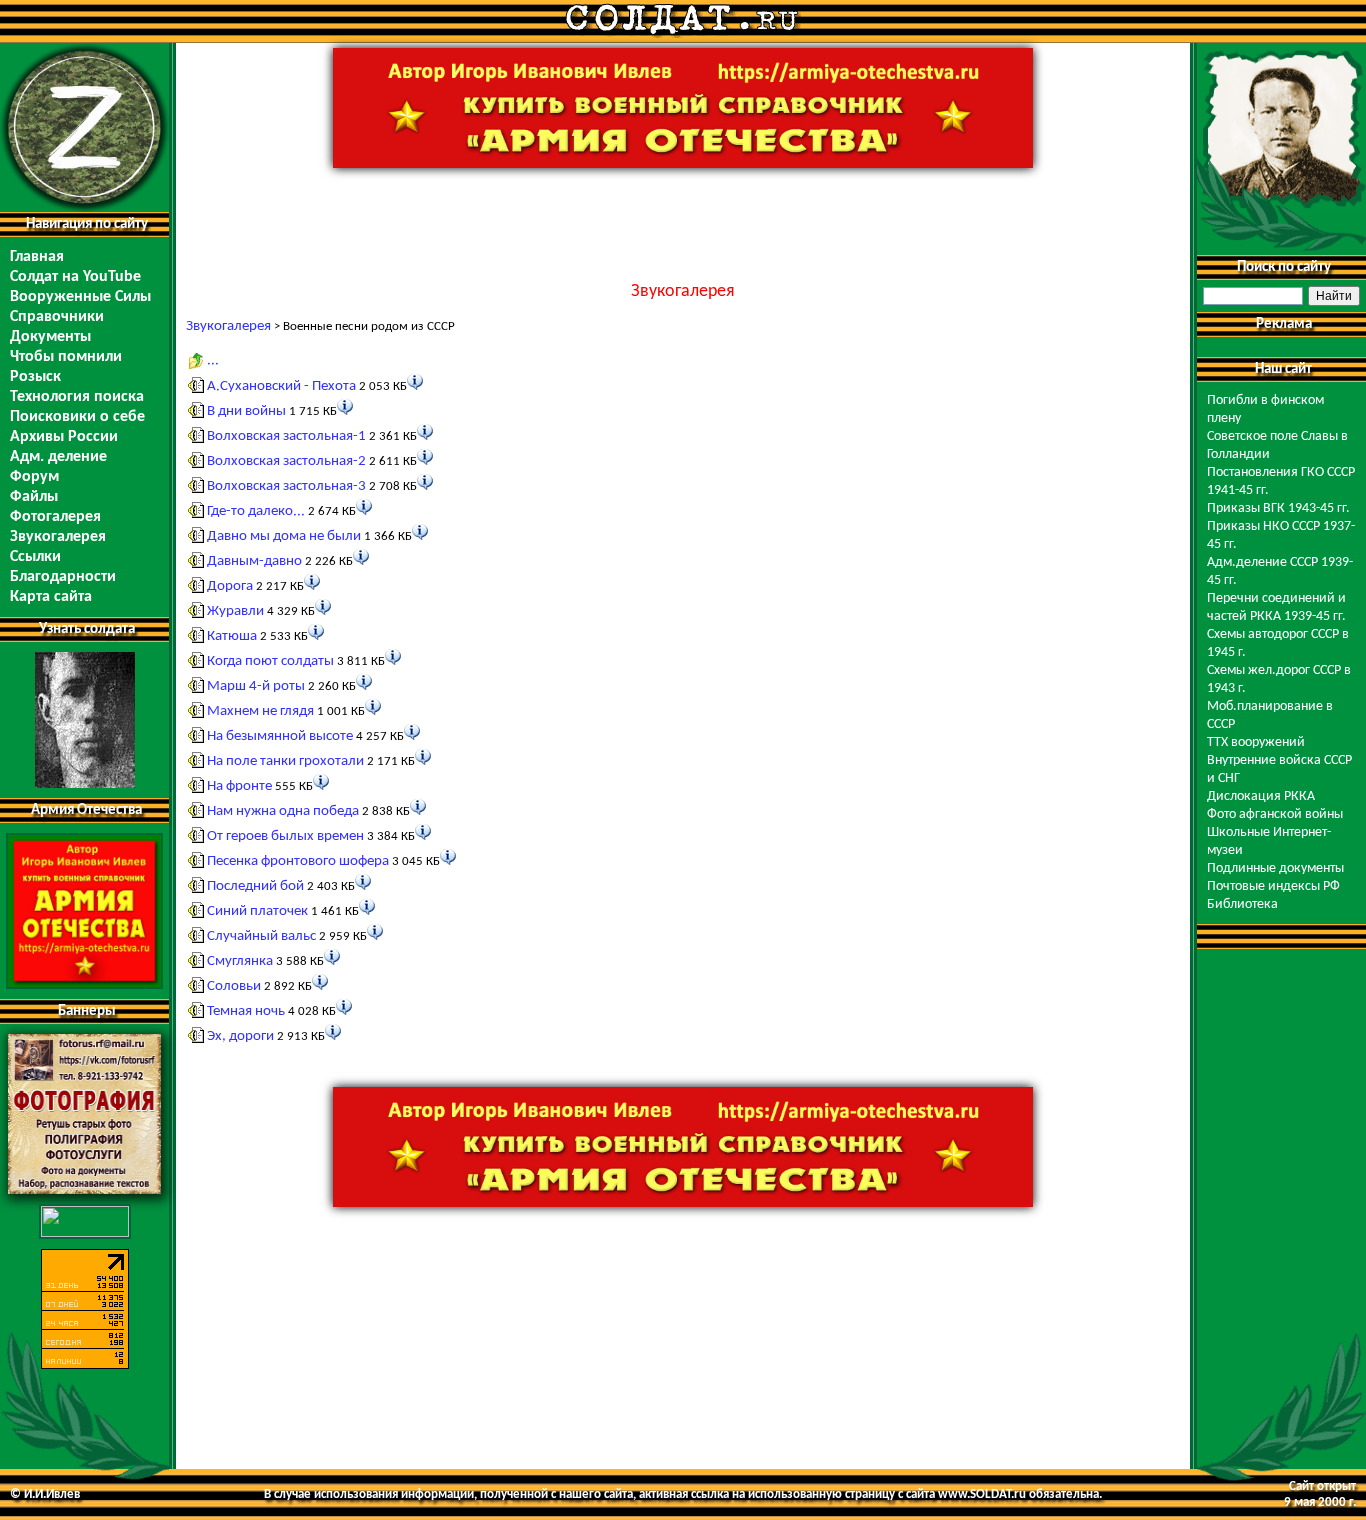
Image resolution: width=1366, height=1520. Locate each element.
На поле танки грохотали (285, 761)
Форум (34, 477)
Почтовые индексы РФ (1273, 886)
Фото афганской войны (1275, 814)
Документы (50, 337)
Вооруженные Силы (80, 297)
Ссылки (35, 557)
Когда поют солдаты (270, 661)
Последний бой (255, 886)
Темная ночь (246, 1011)
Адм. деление (58, 457)
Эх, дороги (240, 1036)
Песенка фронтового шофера (298, 861)
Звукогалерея (58, 537)
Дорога (230, 586)
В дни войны (246, 411)
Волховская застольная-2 (286, 461)
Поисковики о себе (77, 417)
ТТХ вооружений (1256, 742)
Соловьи (234, 986)
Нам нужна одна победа (283, 811)
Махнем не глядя (260, 711)
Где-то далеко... (256, 511)
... (213, 360)
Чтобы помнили (66, 357)
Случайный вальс (261, 936)
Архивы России (64, 437)
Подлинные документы (1275, 868)
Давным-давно (254, 561)
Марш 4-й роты (256, 686)
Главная (37, 257)
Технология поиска (77, 397)
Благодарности (63, 577)
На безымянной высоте (280, 736)
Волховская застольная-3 (286, 486)
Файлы (34, 497)
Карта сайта (51, 597)
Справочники (57, 317)
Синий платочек (257, 911)
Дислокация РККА (1261, 796)
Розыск (35, 377)
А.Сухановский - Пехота (281, 386)
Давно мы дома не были (284, 536)
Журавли (235, 611)
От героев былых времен (285, 836)
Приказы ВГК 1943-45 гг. (1278, 508)
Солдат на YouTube (75, 277)
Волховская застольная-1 (286, 436)
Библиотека (1242, 904)
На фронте (239, 786)
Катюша (232, 636)
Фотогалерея (55, 517)
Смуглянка (240, 961)
